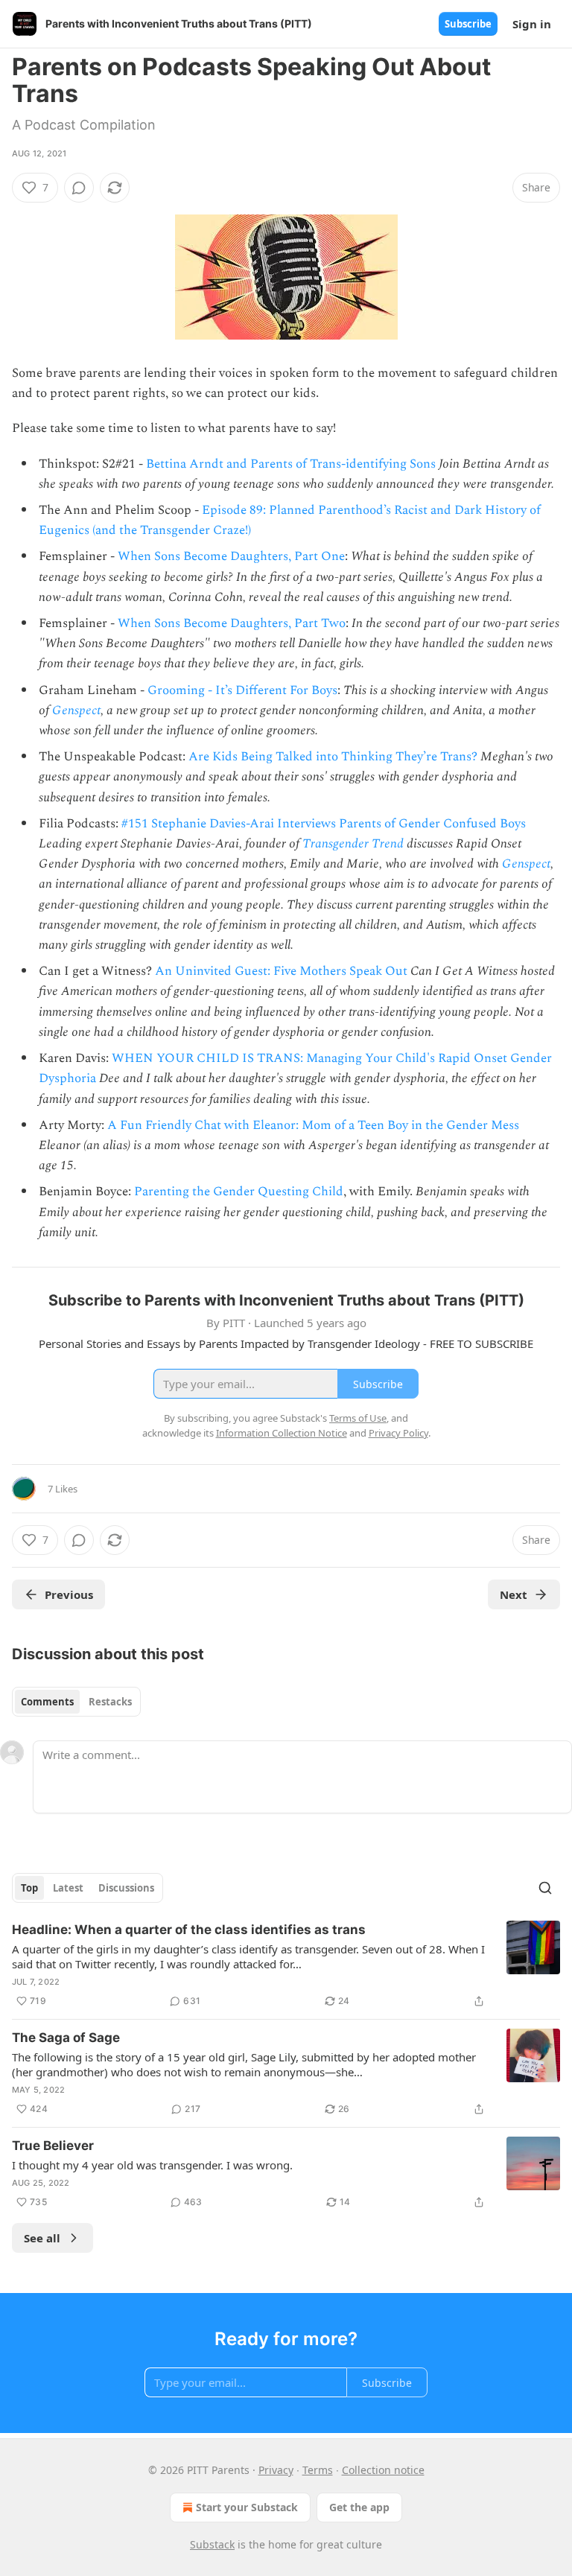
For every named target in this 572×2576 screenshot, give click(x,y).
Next (514, 1594)
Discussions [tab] (126, 1888)
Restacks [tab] (110, 1702)
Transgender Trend (355, 844)
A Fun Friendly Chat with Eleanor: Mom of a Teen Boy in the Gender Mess (313, 1125)
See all (42, 2238)
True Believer (53, 2146)
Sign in (532, 24)
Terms (318, 2470)
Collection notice (383, 2470)
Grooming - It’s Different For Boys (242, 690)
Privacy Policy (398, 1433)
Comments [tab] (47, 1702)
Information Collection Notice (282, 1433)
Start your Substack (247, 2507)
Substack (212, 2544)
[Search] (545, 1888)
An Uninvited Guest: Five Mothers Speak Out (281, 971)
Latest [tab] (68, 1888)
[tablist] (76, 1702)
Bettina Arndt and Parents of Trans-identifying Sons (291, 464)
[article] (286, 1965)
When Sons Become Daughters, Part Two (232, 623)
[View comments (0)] (79, 188)
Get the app (359, 2507)
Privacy (276, 2470)
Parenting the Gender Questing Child (239, 1192)
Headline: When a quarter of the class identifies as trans (189, 1930)
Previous (69, 1594)
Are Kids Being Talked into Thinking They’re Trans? (333, 757)
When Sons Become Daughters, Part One (231, 556)
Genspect (76, 710)
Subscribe (468, 24)
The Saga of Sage (66, 2038)
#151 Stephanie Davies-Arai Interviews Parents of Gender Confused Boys (324, 824)
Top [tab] (29, 1888)
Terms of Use (358, 1418)
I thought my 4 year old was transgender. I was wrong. (152, 2165)
